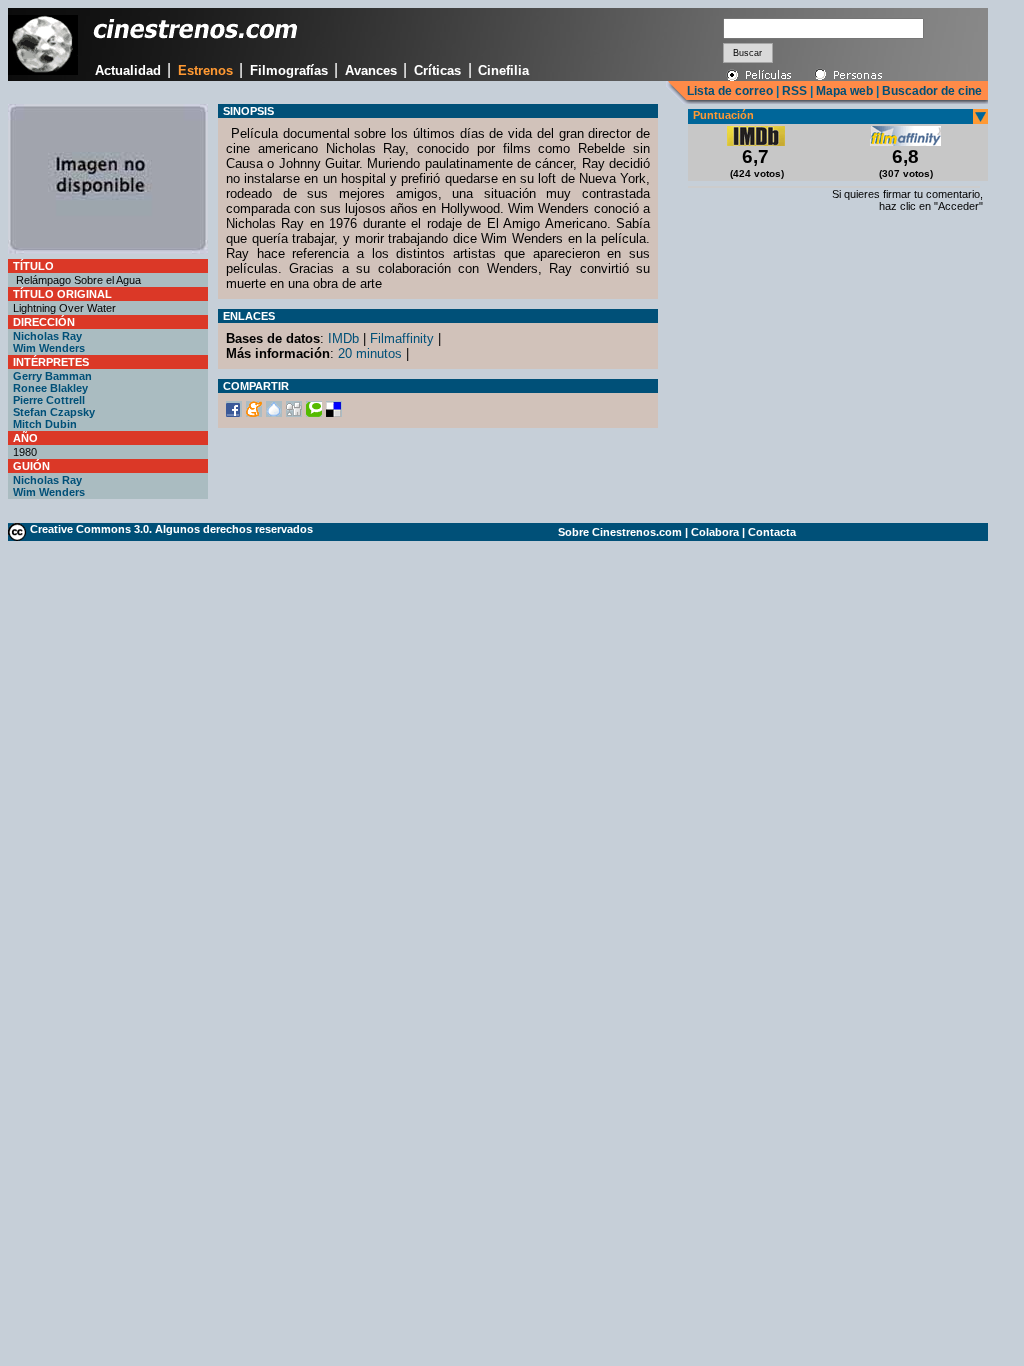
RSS (794, 91)
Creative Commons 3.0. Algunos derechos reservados (171, 529)
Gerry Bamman (52, 376)
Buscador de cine (930, 91)
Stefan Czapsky (54, 412)
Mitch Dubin (45, 424)
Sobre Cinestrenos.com (620, 532)
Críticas (437, 70)
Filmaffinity (402, 338)
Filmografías (289, 70)
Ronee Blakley (50, 388)
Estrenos (205, 70)
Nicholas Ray (47, 336)
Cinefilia (503, 70)
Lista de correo (730, 91)
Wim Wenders (49, 348)
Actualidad (128, 70)
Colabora (715, 532)
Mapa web (844, 91)
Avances (371, 70)
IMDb (343, 338)
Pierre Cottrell (49, 400)
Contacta (772, 532)
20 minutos (370, 353)
